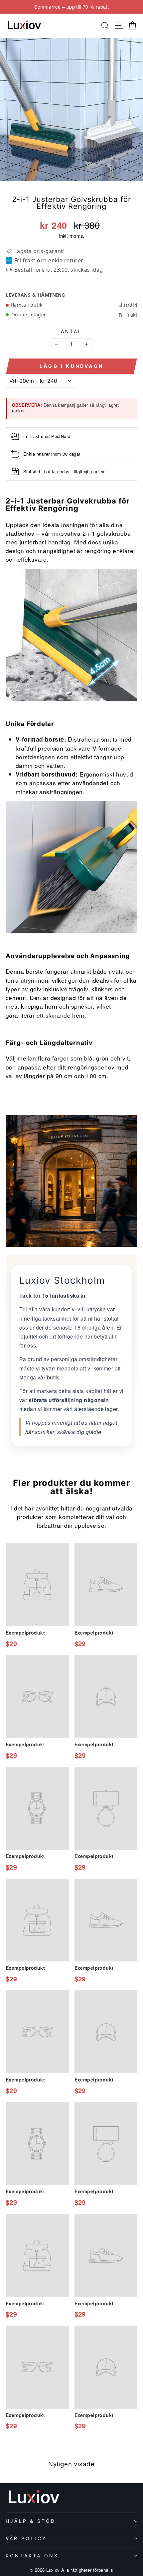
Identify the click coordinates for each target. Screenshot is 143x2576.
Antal (72, 331)
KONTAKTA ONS (32, 2556)
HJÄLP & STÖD (31, 2521)
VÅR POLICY (26, 2538)
